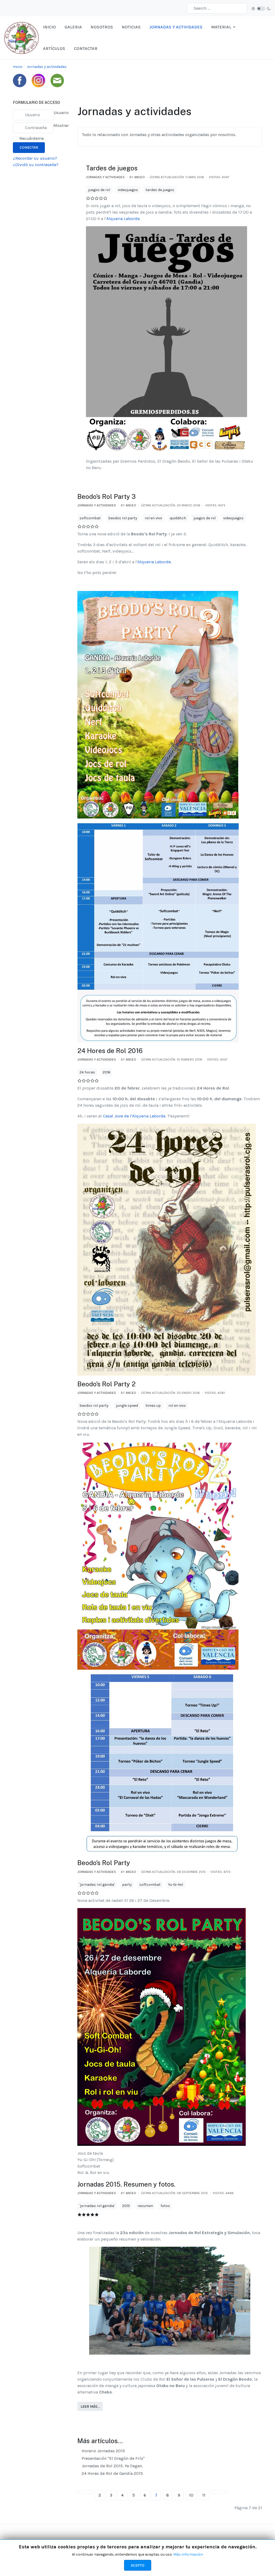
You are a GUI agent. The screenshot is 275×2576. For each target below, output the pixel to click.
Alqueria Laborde (123, 219)
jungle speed (127, 1406)
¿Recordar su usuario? (35, 158)
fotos (165, 2206)
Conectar (29, 147)
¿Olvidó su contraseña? (36, 165)
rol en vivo (153, 518)
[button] (224, 27)
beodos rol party (123, 518)
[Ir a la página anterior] (90, 2492)
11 (204, 2495)
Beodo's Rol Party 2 (106, 1384)
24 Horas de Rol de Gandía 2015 (112, 2473)
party (127, 1885)
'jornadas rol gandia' (97, 1885)
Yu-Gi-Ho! (176, 1885)
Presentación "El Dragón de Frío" (113, 2458)
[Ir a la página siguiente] (214, 2492)
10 (191, 2495)
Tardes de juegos (112, 168)
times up (153, 1406)
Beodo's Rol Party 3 (106, 496)
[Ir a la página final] (223, 2492)
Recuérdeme (32, 138)
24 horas (87, 1072)
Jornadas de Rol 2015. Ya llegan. (112, 2466)
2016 (106, 1072)
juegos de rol (99, 190)
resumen (145, 2206)
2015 (126, 2206)
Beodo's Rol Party (104, 1863)
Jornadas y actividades (105, 177)
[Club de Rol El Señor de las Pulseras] (21, 37)
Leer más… (90, 2407)
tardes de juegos (160, 190)
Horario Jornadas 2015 (103, 2451)
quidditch (178, 518)
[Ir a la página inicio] (81, 2492)
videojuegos (128, 190)
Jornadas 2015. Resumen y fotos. (126, 2184)
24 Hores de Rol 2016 (110, 1051)
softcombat (90, 518)
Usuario (61, 113)
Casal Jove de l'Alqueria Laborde (134, 1116)
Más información (188, 2554)
